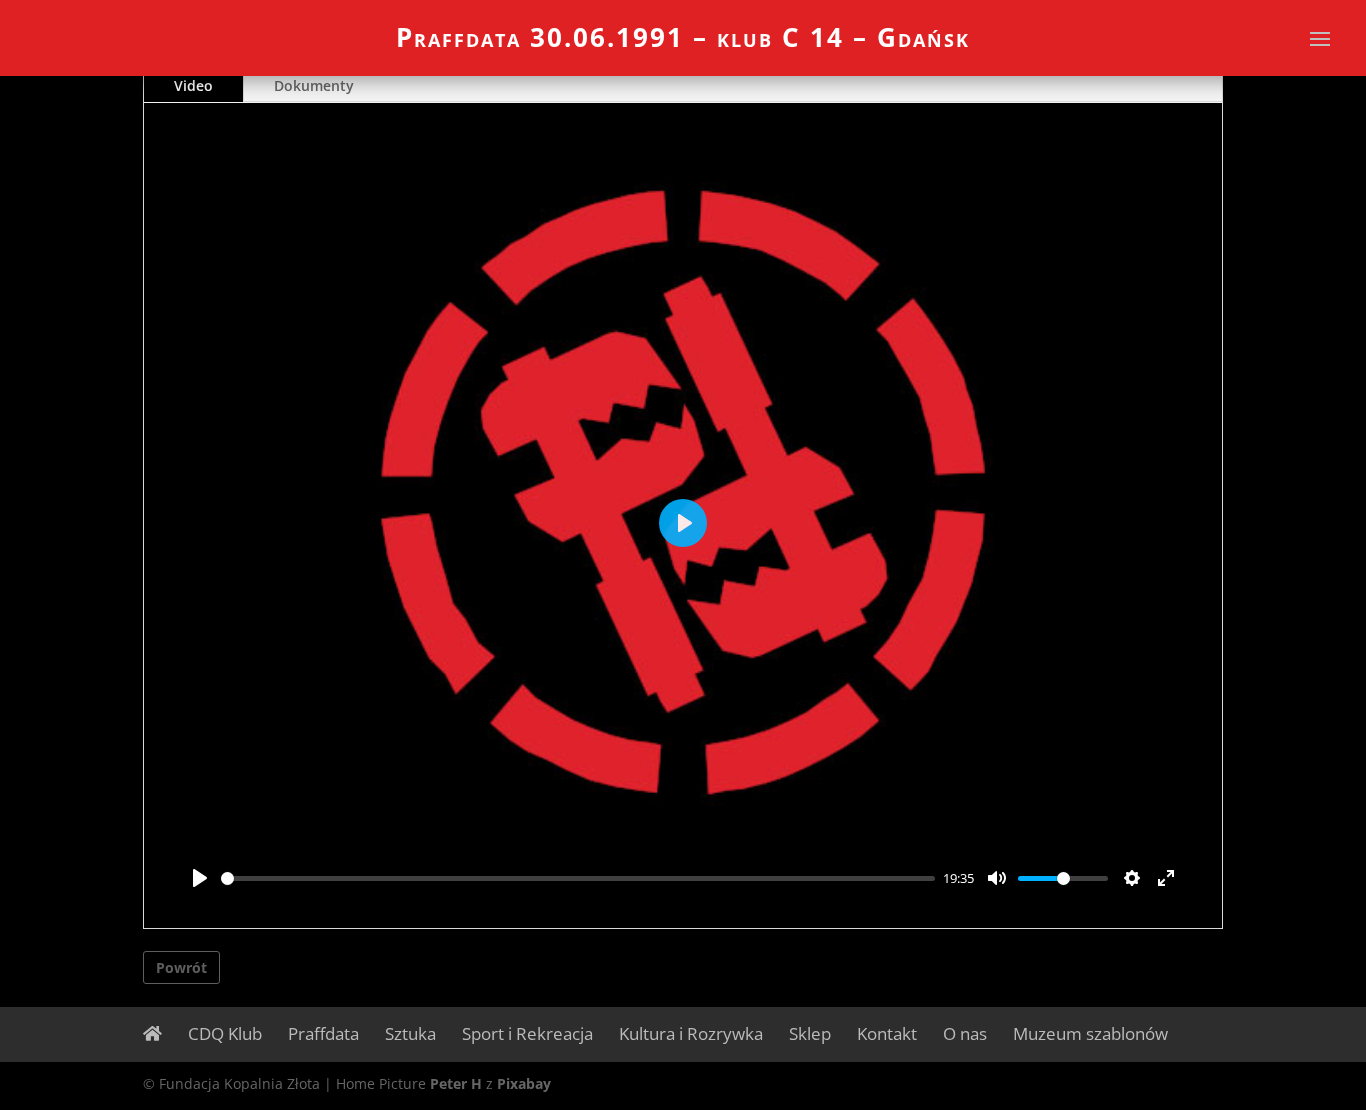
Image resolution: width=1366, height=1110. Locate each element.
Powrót (181, 967)
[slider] (578, 878)
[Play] (200, 878)
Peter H (456, 1083)
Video (193, 85)
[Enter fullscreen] (1166, 878)
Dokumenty (314, 85)
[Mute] (997, 878)
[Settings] (1132, 878)
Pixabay (524, 1083)
